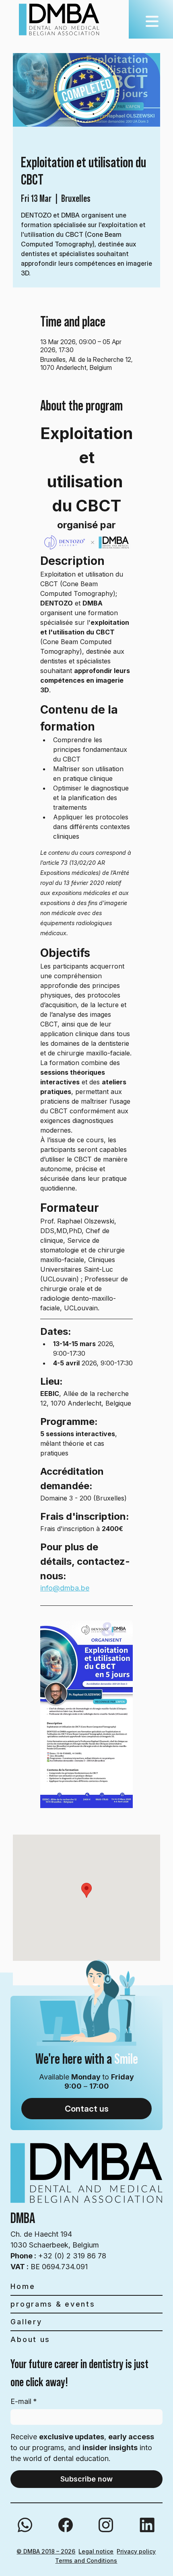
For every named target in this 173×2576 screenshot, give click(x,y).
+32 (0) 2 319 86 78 (58, 2256)
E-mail (24, 2401)
